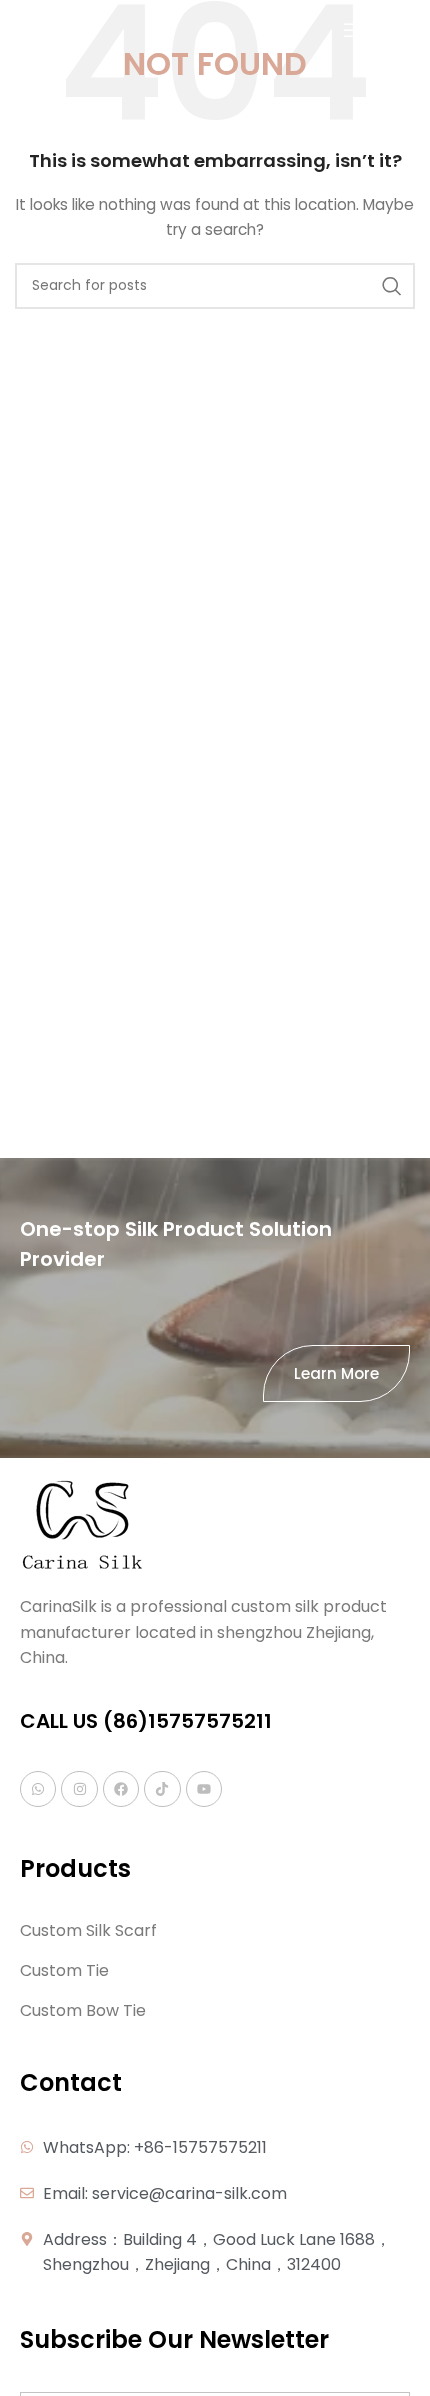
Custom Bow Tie (83, 2011)
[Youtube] (204, 1789)
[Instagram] (79, 1789)
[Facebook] (121, 1789)
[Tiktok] (162, 1789)
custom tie (64, 1971)
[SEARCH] (392, 286)
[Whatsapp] (38, 1789)
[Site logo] (44, 29)
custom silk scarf (88, 1931)
